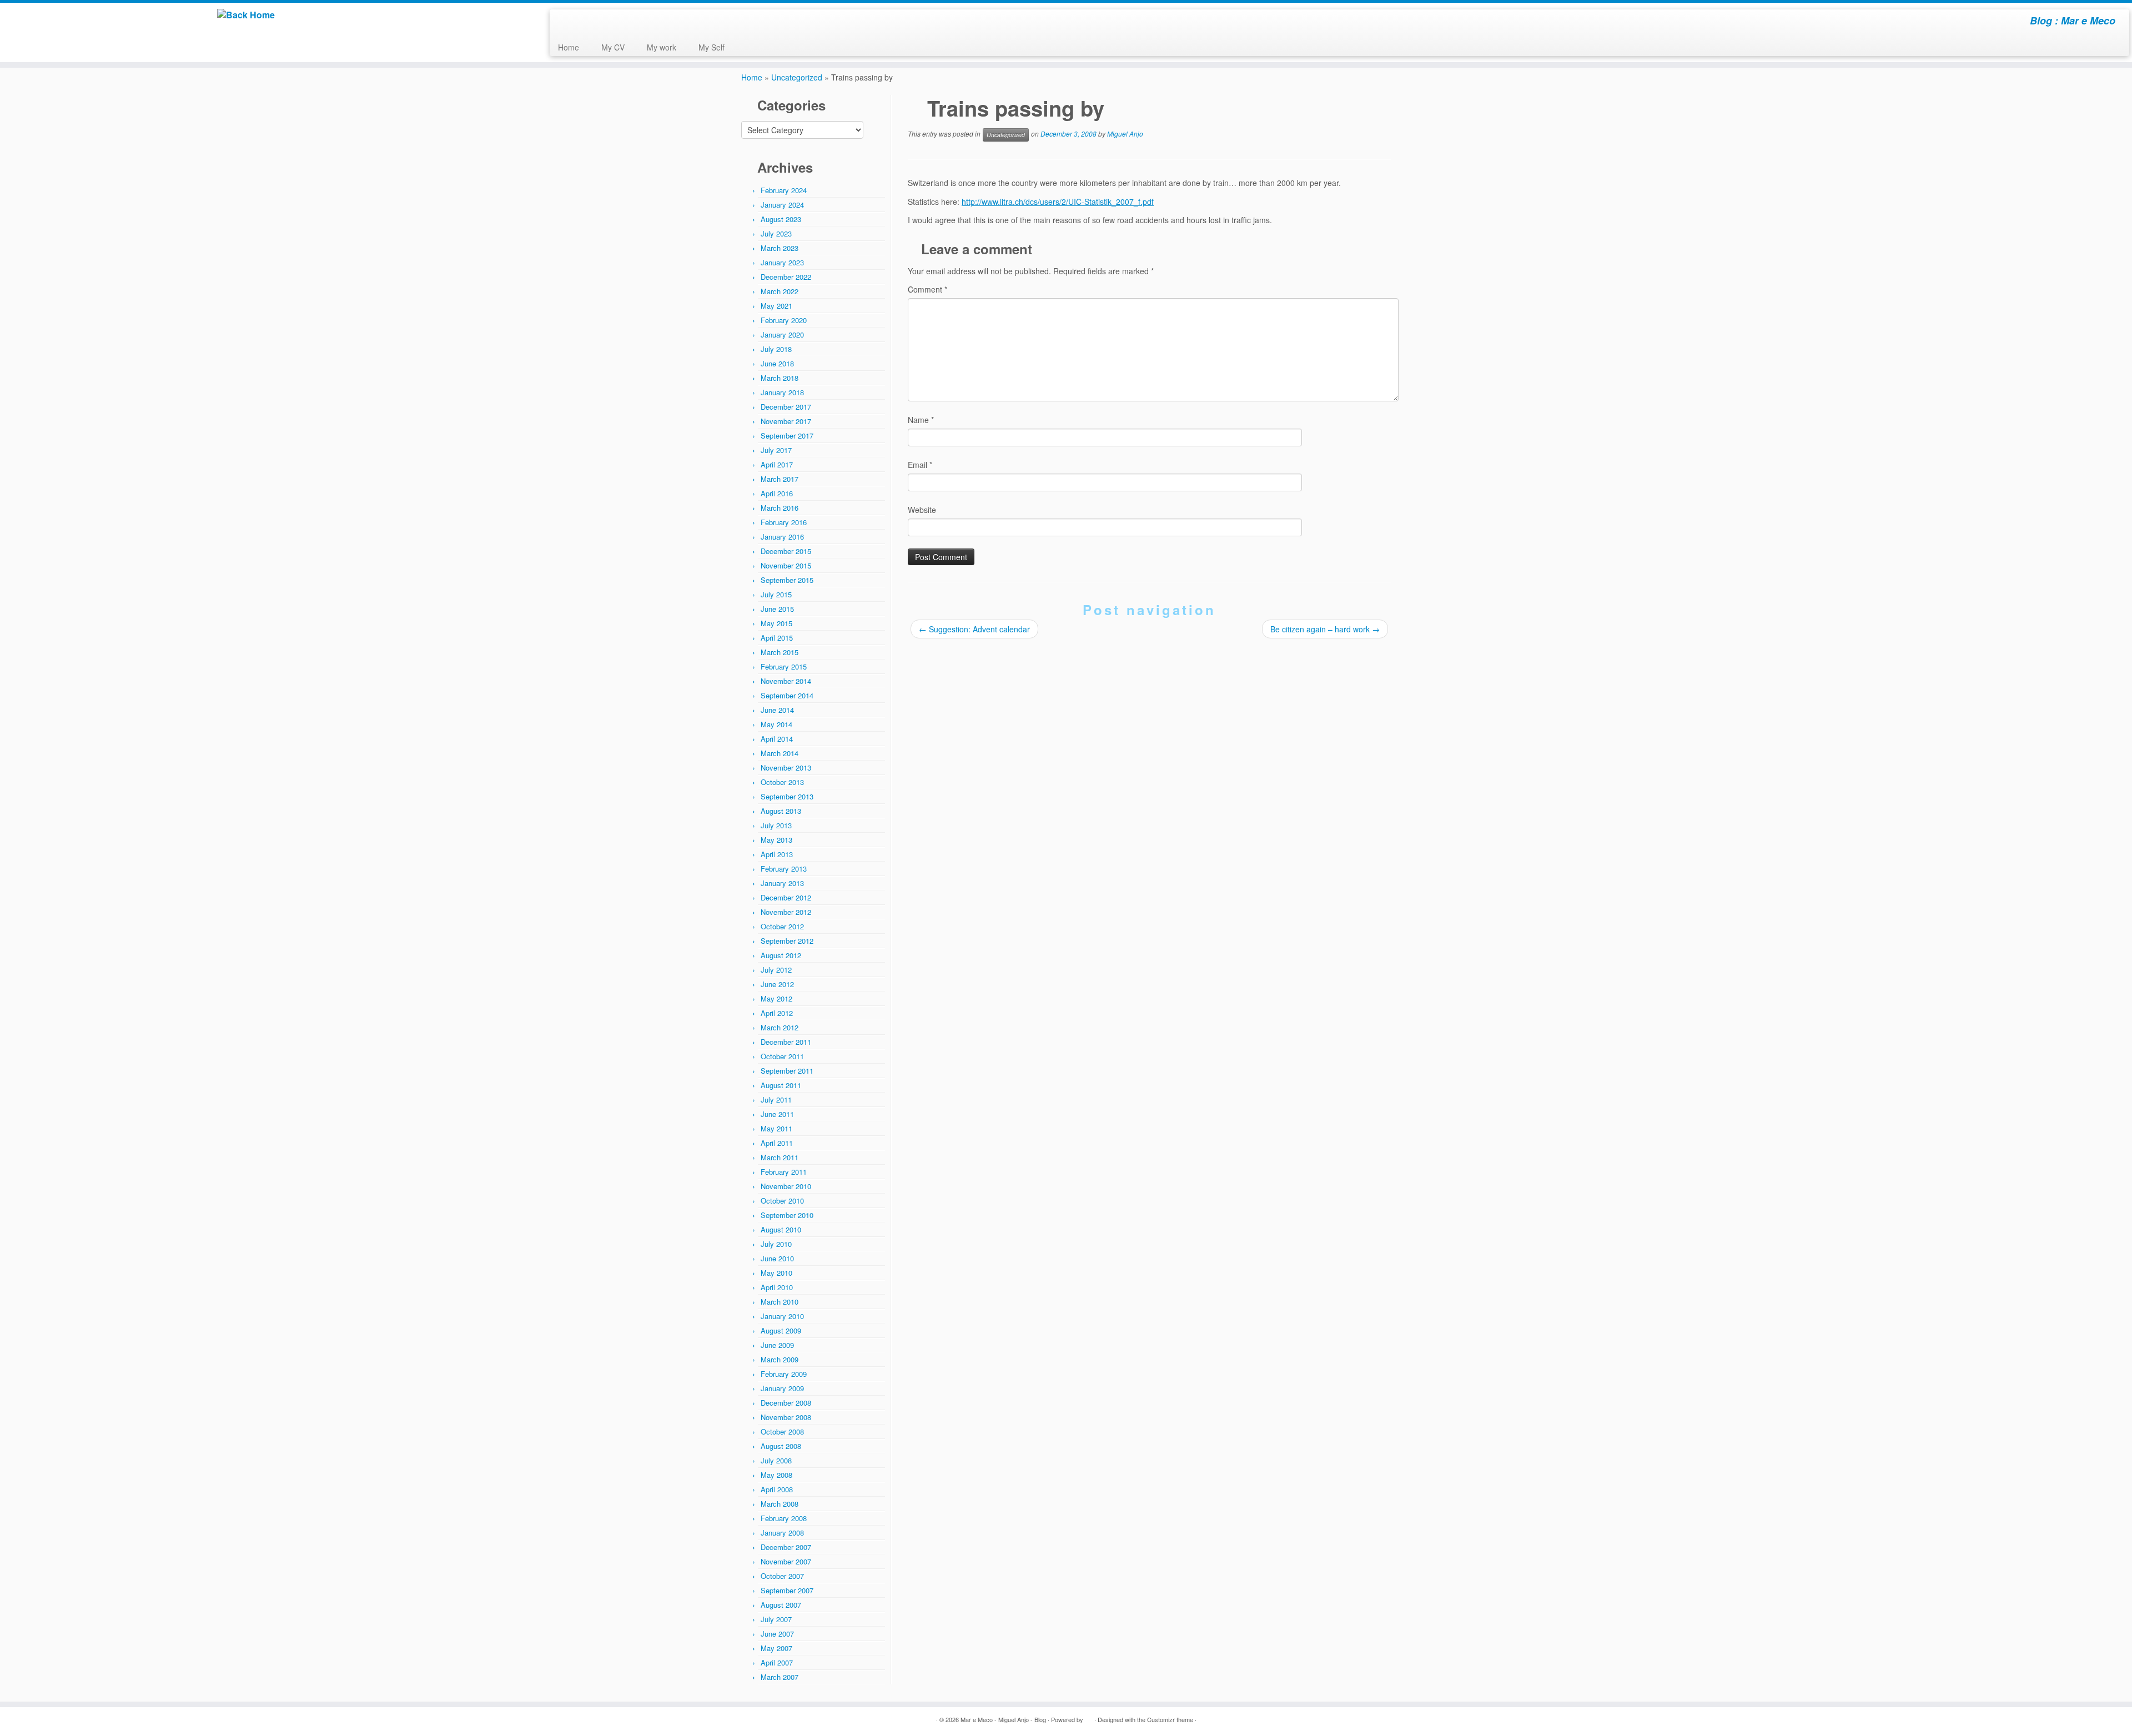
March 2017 (780, 479)
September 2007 (787, 1590)
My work (662, 47)
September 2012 (787, 941)
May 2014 (776, 724)
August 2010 (781, 1229)
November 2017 (786, 421)
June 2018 (777, 363)
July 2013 (776, 825)
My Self (711, 47)
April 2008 (777, 1489)
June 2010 (777, 1258)
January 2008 (782, 1533)
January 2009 (782, 1388)
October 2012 (782, 926)
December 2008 (786, 1403)
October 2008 (782, 1431)
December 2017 (786, 407)
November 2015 (786, 565)
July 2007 (776, 1619)
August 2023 (781, 219)
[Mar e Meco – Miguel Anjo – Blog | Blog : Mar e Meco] (246, 15)
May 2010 (776, 1273)
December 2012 (786, 897)
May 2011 (776, 1128)
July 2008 (776, 1460)
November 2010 (786, 1186)
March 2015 (780, 652)
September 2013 (787, 796)
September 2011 (787, 1071)
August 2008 (781, 1446)
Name (921, 420)
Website (922, 510)
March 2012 (780, 1027)
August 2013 (781, 811)
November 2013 (786, 768)
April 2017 (777, 464)
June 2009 (777, 1345)
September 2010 (787, 1215)
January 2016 (782, 537)
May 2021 (776, 306)
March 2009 (780, 1359)
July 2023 (776, 233)
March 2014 (780, 753)
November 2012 (786, 912)
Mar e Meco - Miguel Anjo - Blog (1003, 1719)
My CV (613, 47)
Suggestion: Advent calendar (974, 629)
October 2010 (782, 1201)
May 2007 (776, 1648)
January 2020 (782, 334)
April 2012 (777, 1013)
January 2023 (782, 262)
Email (920, 465)
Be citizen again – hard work (1325, 629)
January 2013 (782, 883)
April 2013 (777, 854)
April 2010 (777, 1287)
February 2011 (784, 1172)
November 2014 (786, 681)
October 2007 (782, 1576)
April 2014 (777, 739)
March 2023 (780, 248)
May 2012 (776, 998)
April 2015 (777, 638)
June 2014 (777, 710)
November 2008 (786, 1417)
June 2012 (777, 984)
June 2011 (777, 1114)
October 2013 (782, 782)
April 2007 (777, 1662)
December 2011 (786, 1042)
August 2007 (781, 1605)
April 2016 (777, 493)
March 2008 (780, 1504)
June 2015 (777, 609)
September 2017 (787, 436)
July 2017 (776, 450)
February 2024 (784, 190)
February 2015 (784, 666)
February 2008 (784, 1518)
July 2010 (776, 1244)
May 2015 (776, 623)
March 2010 (780, 1302)
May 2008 (776, 1475)
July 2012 (776, 970)
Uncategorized (797, 77)
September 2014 (787, 695)
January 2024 (782, 205)
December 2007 (786, 1547)
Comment (927, 289)
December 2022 (786, 277)
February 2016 (784, 522)
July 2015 (776, 594)
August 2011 (781, 1085)
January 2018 (782, 392)
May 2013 (776, 840)
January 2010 (782, 1316)
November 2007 (786, 1561)
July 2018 (776, 349)
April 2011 (777, 1143)
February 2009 (784, 1374)
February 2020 (784, 320)
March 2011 (780, 1157)
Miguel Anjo (1125, 134)
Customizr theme (1170, 1719)
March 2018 (780, 378)
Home (569, 47)
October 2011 (782, 1056)
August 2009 (781, 1330)
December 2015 (786, 551)
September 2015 (787, 580)
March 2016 (780, 508)
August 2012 (781, 955)
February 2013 (784, 869)
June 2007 (777, 1634)
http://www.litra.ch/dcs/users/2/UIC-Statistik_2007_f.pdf (1058, 202)
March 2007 (780, 1677)
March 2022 (780, 291)
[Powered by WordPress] (1089, 1717)
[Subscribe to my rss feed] (565, 22)
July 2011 (776, 1100)
